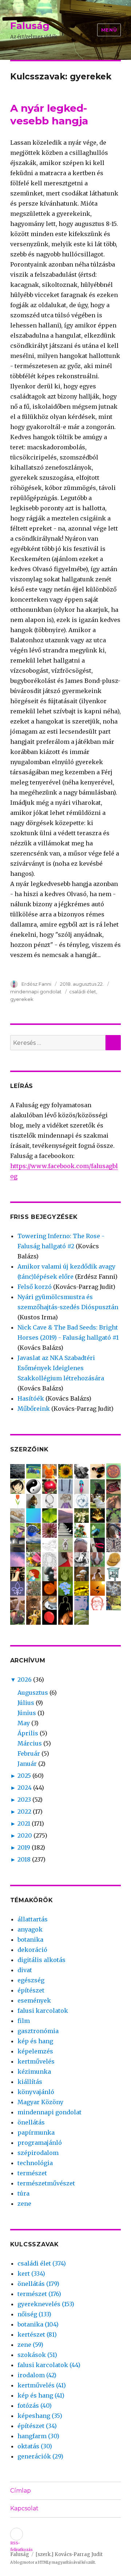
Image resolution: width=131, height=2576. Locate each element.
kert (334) (31, 2274)
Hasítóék (31, 1398)
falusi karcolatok (43, 2011)
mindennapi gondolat (36, 992)
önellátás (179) (38, 2284)
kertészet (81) (37, 2334)
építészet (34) (37, 2426)
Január (27, 1764)
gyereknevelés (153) (46, 2304)
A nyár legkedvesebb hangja (49, 114)
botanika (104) (38, 2324)
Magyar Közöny (40, 2102)
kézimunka (34, 2072)
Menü (109, 30)
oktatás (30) (35, 2446)
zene (24, 2204)
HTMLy (44, 2562)
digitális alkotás (41, 1960)
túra (23, 2193)
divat (25, 1970)
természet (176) (39, 2294)
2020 (25, 1835)
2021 (24, 1823)
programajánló (40, 2143)
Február (29, 1753)
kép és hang (35, 2041)
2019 (24, 1847)
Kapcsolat (24, 2508)
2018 (24, 1859)
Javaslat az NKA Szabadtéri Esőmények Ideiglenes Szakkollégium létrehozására (61, 1368)
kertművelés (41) (42, 2385)
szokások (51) (37, 2355)
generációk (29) (40, 2456)
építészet (31, 1990)
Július (26, 1703)
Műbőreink (34, 1409)
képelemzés (35, 2051)
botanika (30, 1940)
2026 (25, 1679)
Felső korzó (35, 1287)
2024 (25, 1788)
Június (27, 1713)
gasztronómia (38, 2031)
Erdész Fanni (37, 984)
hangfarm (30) (38, 2436)
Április (28, 1733)
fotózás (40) (35, 2406)
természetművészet (46, 2183)
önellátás (31, 2122)
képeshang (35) (40, 2416)
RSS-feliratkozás (17, 2534)
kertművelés (36, 2061)
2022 (24, 1812)
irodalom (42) (37, 2375)
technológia (35, 2163)
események (34, 2000)
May (24, 1723)
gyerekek (22, 999)
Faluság (30, 26)
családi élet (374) (42, 2263)
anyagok (30, 1929)
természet (32, 2173)
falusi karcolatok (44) (49, 2365)
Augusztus (33, 1693)
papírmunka (36, 2132)
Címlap (21, 2491)
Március (30, 1743)
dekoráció (32, 1950)
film (24, 2021)
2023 (24, 1800)
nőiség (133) (34, 2314)
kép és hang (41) (41, 2395)
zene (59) (30, 2345)
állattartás (33, 1919)
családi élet (83, 992)
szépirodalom (38, 2153)
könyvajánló (36, 2092)
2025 (24, 1776)
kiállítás (30, 2082)
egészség (31, 1980)
